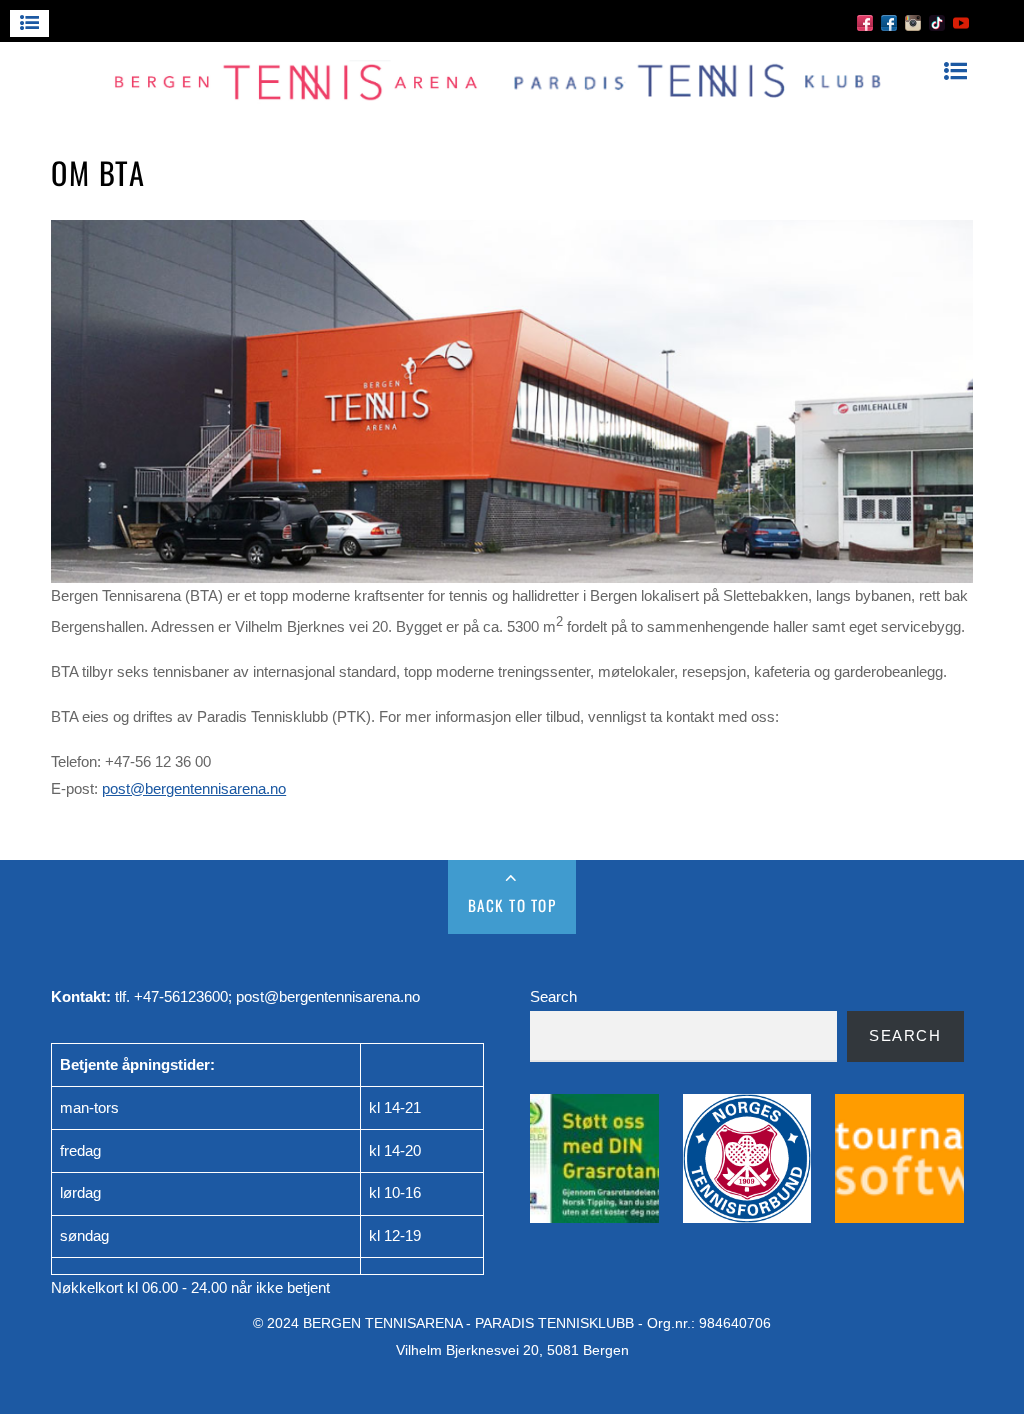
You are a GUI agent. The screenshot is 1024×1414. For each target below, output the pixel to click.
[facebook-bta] (865, 21)
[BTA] (501, 98)
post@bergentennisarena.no (194, 788)
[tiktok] (937, 21)
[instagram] (913, 21)
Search (553, 996)
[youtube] (961, 21)
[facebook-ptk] (889, 21)
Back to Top (512, 905)
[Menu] (29, 23)
